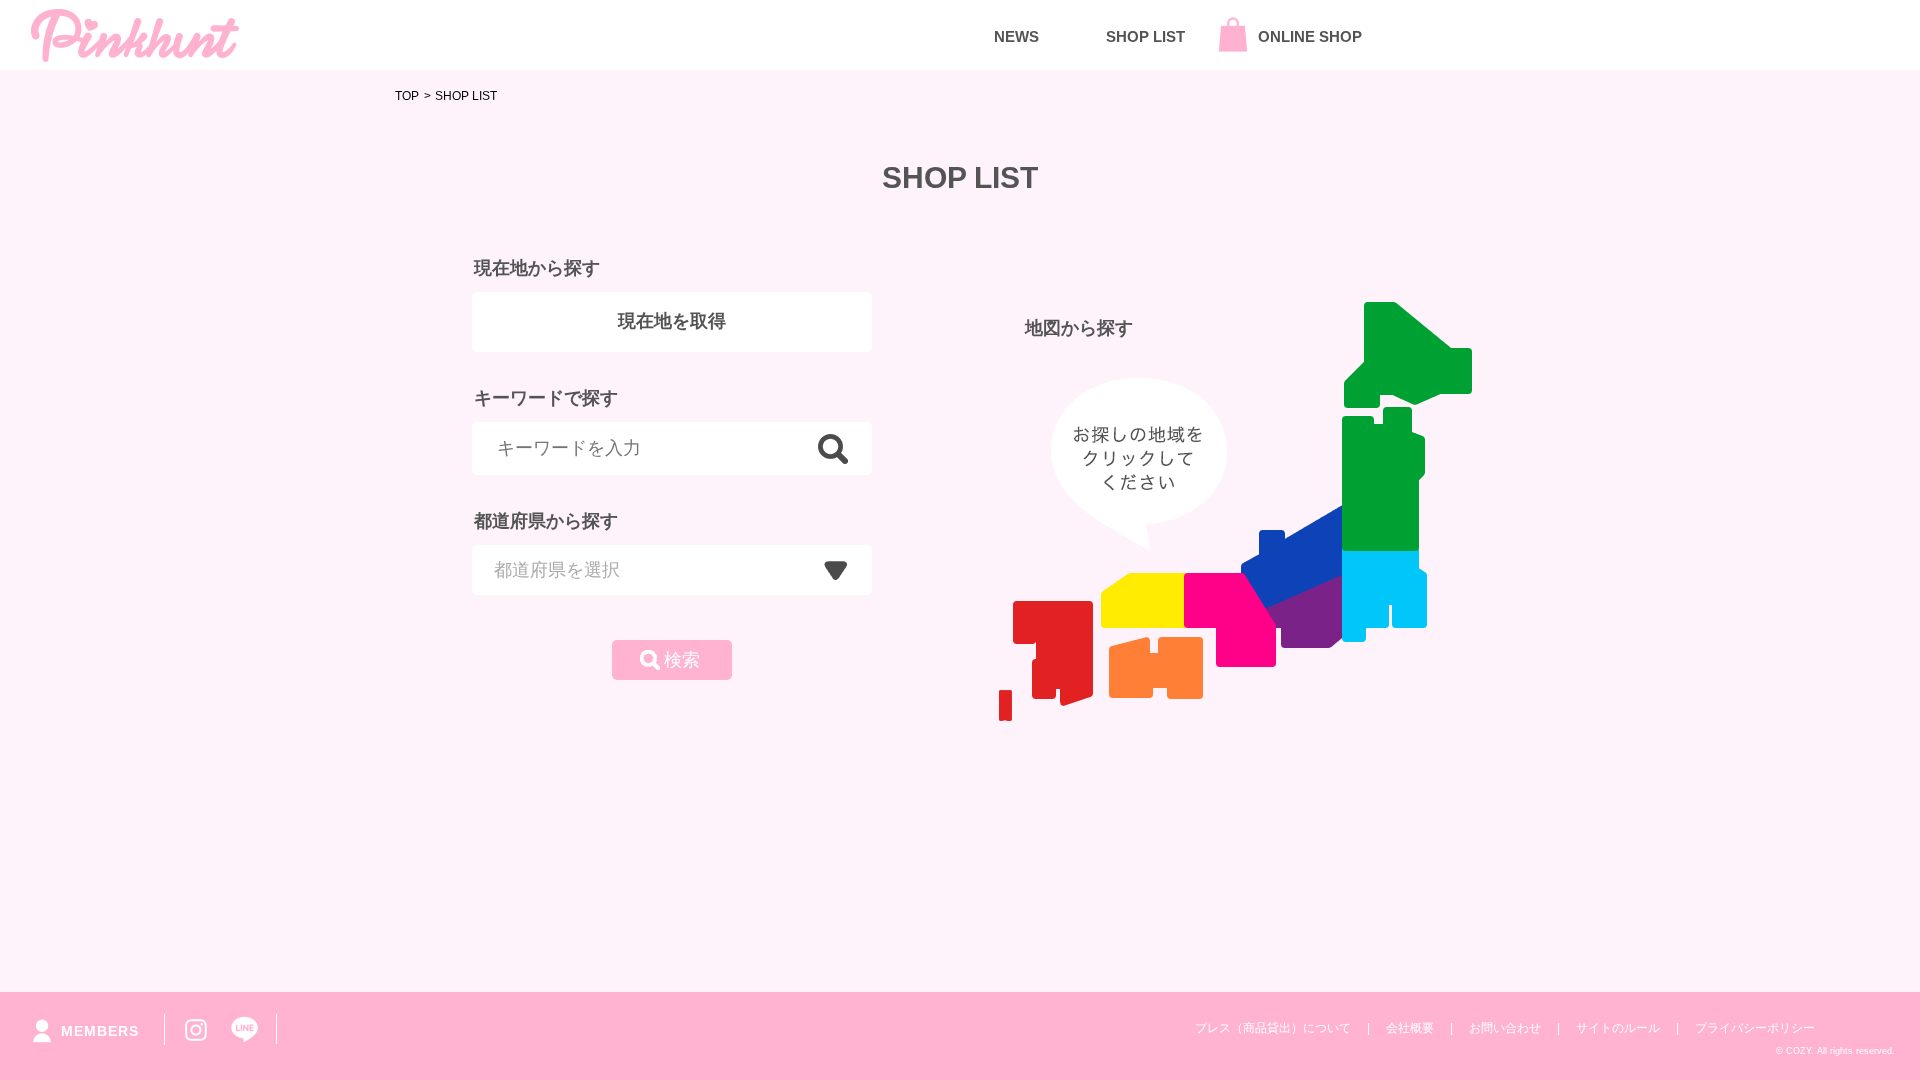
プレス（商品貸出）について (1273, 1028)
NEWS (1016, 36)
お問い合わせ (1505, 1028)
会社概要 (1410, 1028)
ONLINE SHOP (1310, 36)
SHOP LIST (1145, 36)
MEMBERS (100, 1031)
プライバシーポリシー (1755, 1028)
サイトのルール (1618, 1028)
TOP (407, 96)
